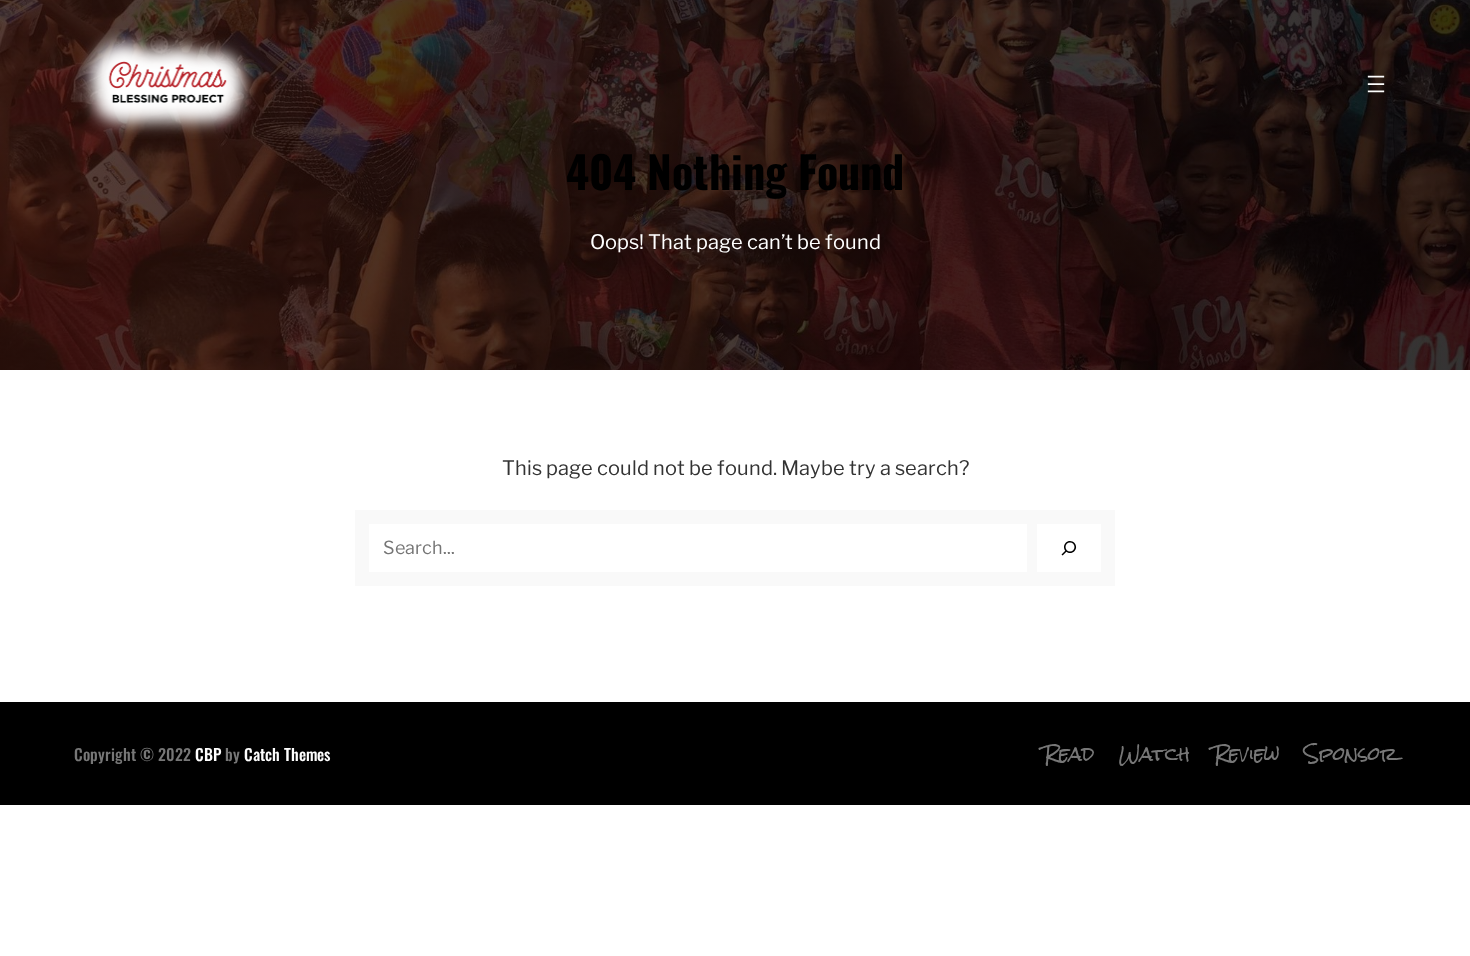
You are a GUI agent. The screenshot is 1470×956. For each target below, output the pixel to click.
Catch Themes (287, 754)
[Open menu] (1376, 84)
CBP (208, 754)
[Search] (1069, 548)
